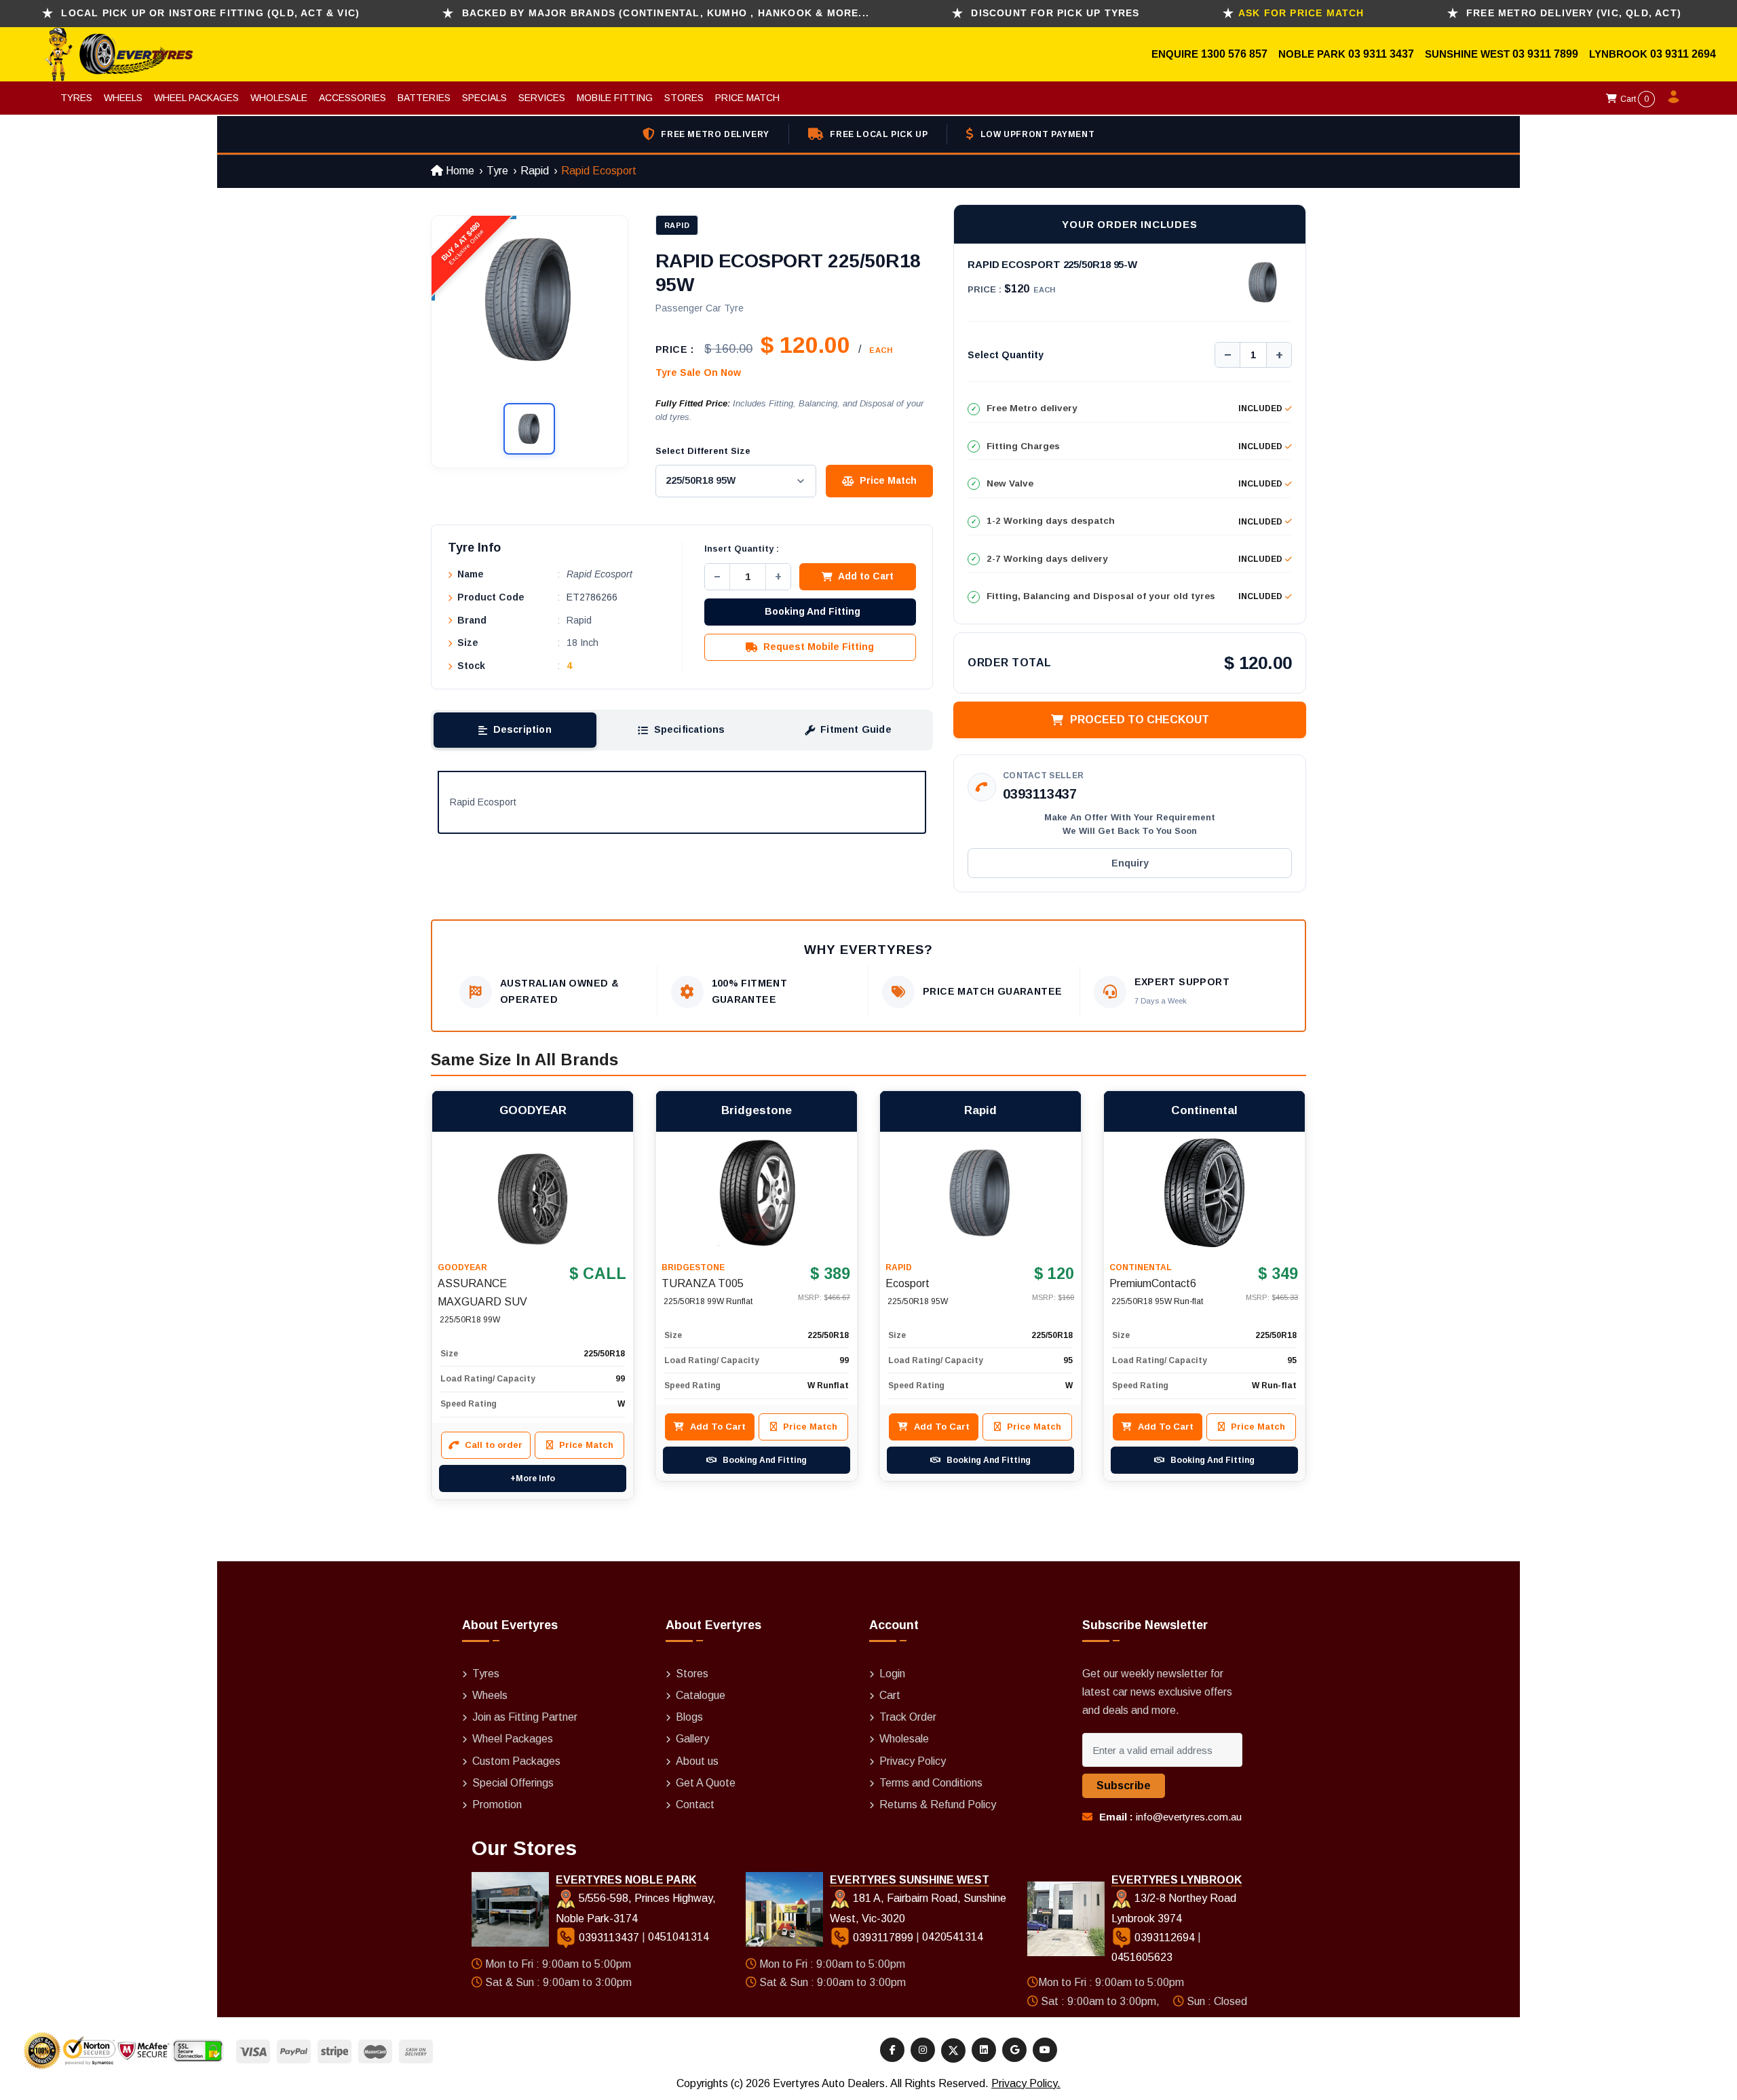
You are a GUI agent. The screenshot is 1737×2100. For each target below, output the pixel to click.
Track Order (908, 1717)
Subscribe (1124, 1786)
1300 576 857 (1234, 54)
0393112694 (1165, 1937)
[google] (1014, 2050)
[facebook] (892, 2050)
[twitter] (953, 2050)
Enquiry (1130, 863)
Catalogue (701, 1695)
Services (542, 98)
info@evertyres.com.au (1189, 1817)
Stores (684, 98)
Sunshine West (1469, 54)
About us (697, 1761)
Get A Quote (706, 1783)
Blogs (689, 1717)
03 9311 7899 (1545, 54)
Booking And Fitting (813, 611)
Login (892, 1674)
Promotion (497, 1805)
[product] (533, 1193)
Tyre (497, 171)
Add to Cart (866, 576)
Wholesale (279, 98)
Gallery (692, 1739)
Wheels (123, 98)
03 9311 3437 (1381, 54)
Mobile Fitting (615, 98)
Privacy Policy (913, 1761)
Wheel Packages (196, 98)
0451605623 (1142, 1957)
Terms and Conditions (931, 1783)
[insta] (923, 2050)
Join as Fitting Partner (525, 1717)
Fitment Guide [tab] (856, 729)
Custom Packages (516, 1761)
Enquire (1176, 54)
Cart (1634, 99)
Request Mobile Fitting (819, 647)
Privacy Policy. (1026, 2083)
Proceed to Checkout (1140, 720)
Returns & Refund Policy (938, 1805)
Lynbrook (1620, 54)
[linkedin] (984, 2050)
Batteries (424, 98)
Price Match (747, 98)
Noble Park (1313, 54)
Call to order (494, 1445)
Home (459, 171)
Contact (695, 1805)
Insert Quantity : (742, 549)
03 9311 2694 (1683, 54)
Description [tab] (522, 729)
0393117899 (883, 1937)
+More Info (533, 1478)
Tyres (76, 98)
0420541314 (953, 1937)
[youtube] (1045, 2050)
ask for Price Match (1301, 13)
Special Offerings (513, 1783)
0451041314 (679, 1937)
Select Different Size (703, 451)
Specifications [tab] (690, 729)
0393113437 (1040, 794)
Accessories (352, 98)
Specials (484, 98)
